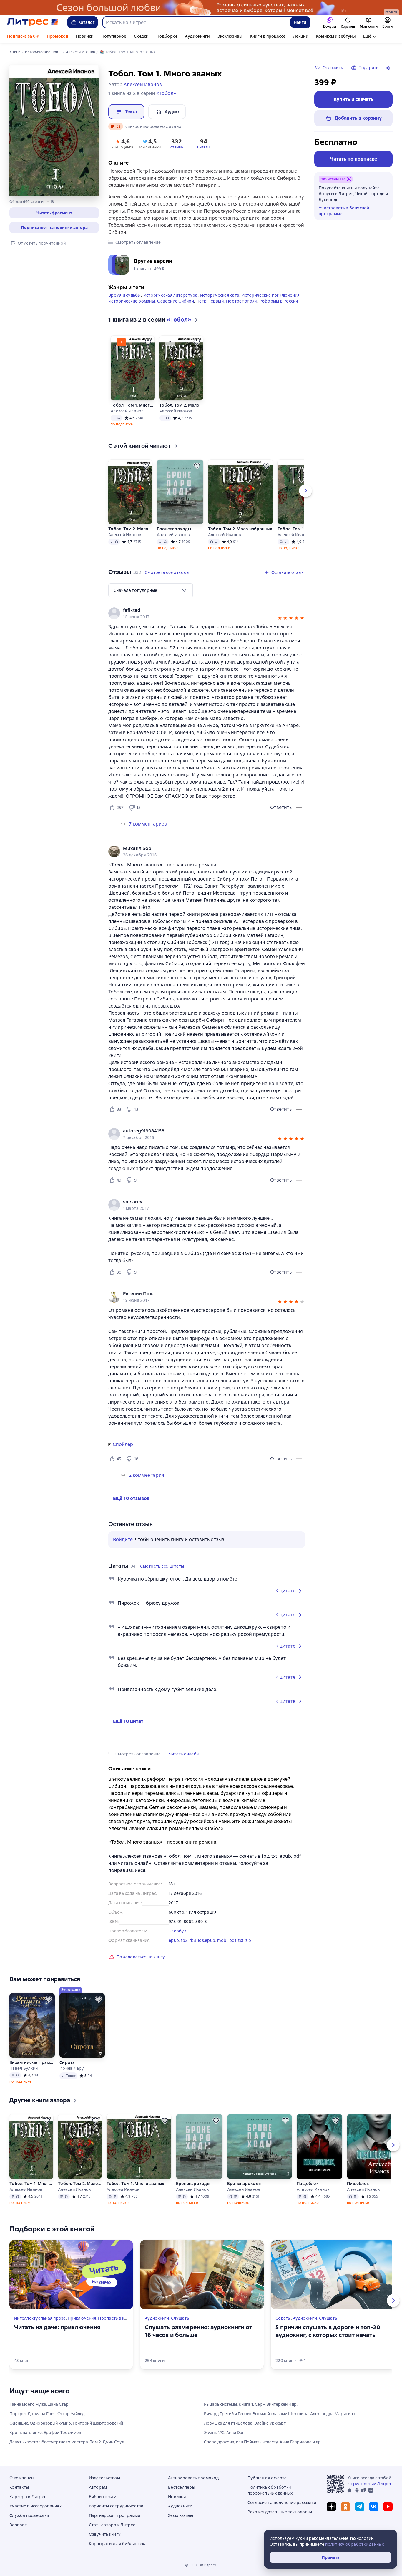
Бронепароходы (174, 529)
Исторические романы (132, 301)
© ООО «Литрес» (201, 2565)
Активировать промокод (193, 2478)
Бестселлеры (182, 2487)
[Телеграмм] (360, 2507)
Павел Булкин (24, 2068)
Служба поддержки (29, 2515)
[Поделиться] (389, 68)
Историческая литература (171, 295)
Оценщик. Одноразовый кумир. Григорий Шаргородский (66, 2423)
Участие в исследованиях (35, 2506)
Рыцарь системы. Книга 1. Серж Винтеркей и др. (251, 2404)
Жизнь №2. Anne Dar (224, 2433)
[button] (54, 213)
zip (248, 1940)
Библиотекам (103, 2497)
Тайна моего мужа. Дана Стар (39, 2404)
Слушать (180, 2318)
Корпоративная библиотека (118, 2544)
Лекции (301, 36)
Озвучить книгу (105, 2534)
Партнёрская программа (115, 2515)
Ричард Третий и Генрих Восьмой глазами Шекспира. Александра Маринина (280, 2414)
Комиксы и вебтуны (336, 36)
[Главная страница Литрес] (33, 22)
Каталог (87, 22)
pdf (233, 1940)
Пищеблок (308, 2184)
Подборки (167, 36)
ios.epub (207, 1940)
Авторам (98, 2487)
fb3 (193, 1940)
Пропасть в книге (116, 2318)
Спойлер (123, 1444)
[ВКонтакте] (374, 2507)
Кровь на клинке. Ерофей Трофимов (45, 2433)
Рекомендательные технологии (280, 2512)
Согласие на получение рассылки (282, 2503)
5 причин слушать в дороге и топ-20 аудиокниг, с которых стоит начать (328, 2331)
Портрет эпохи (241, 301)
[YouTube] (388, 2507)
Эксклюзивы (230, 36)
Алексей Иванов (127, 411)
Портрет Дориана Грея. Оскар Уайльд (47, 2414)
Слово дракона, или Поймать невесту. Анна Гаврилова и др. (263, 2442)
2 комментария (147, 1475)
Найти (300, 22)
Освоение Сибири (176, 301)
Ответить (281, 807)
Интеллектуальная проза (40, 2318)
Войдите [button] (123, 1540)
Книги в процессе (268, 36)
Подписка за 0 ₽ (23, 36)
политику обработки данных (354, 2544)
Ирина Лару (72, 2068)
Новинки (85, 36)
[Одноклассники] (345, 2507)
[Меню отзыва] (299, 808)
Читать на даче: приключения (57, 2327)
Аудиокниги (197, 36)
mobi (222, 1940)
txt (241, 1940)
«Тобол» (166, 93)
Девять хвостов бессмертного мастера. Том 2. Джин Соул (67, 2442)
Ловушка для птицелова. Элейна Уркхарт (245, 2423)
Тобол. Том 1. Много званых (133, 405)
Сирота (67, 2062)
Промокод (58, 36)
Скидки (141, 36)
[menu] (151, 590)
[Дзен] (331, 2507)
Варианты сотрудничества (116, 2506)
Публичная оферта (267, 2478)
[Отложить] (148, 342)
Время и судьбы (125, 295)
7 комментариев (148, 824)
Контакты (19, 2487)
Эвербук (177, 1931)
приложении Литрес (371, 2484)
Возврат (18, 2525)
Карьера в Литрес (28, 2497)
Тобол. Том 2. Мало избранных (181, 405)
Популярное (114, 36)
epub (174, 1940)
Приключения (82, 2318)
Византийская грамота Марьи (32, 2062)
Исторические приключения (271, 295)
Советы (283, 2318)
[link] (198, 610)
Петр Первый (210, 301)
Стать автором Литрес (112, 2525)
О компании (22, 2478)
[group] (207, 613)
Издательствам (104, 2478)
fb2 (184, 1940)
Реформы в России (279, 301)
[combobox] (196, 22)
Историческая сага (220, 295)
